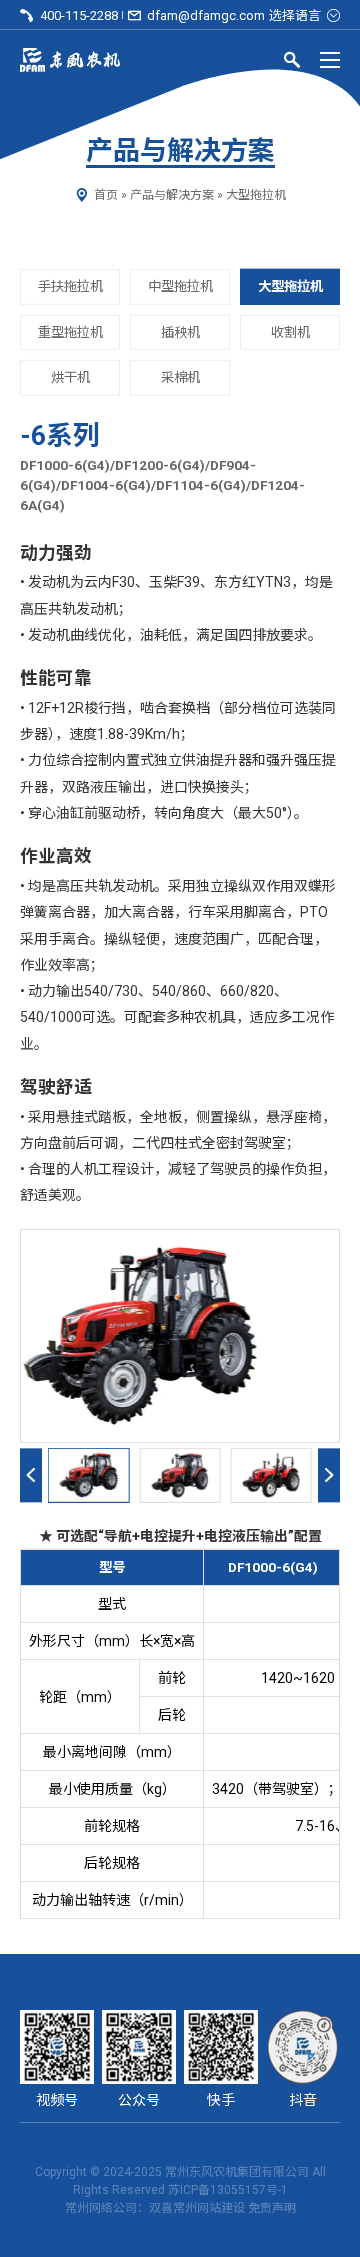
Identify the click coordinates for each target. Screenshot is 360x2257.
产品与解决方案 (172, 195)
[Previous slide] (31, 1475)
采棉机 (180, 377)
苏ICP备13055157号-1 (228, 2190)
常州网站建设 (209, 2208)
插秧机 (180, 331)
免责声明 (272, 2208)
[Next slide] (329, 1475)
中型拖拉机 (180, 286)
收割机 (290, 331)
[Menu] (330, 60)
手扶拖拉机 (70, 286)
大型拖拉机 (256, 195)
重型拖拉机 (70, 331)
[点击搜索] (292, 63)
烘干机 (70, 377)
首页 (106, 195)
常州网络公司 (101, 2208)
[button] (88, 1475)
